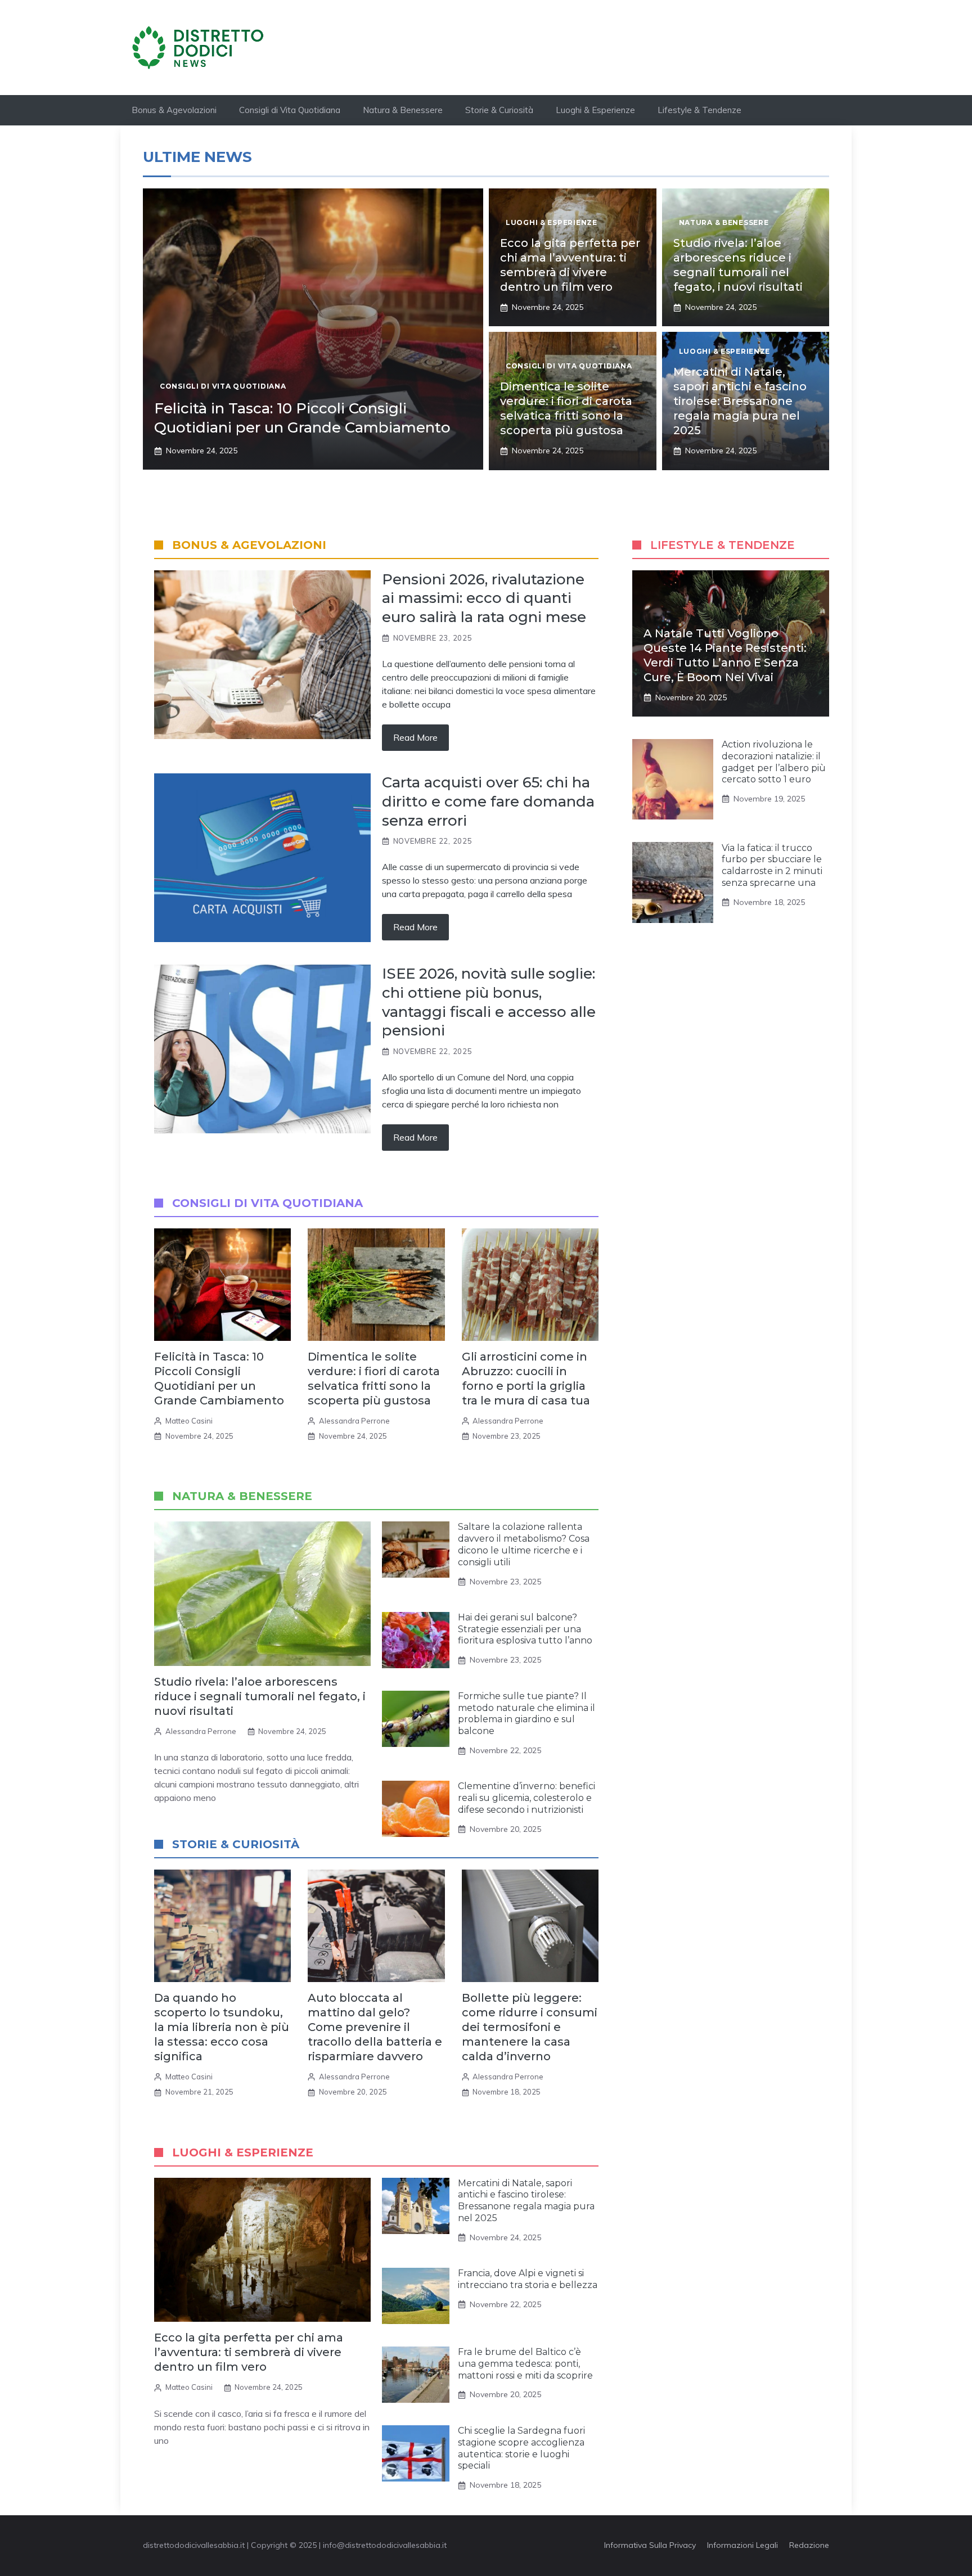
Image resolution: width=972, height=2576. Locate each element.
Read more (415, 737)
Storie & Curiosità (499, 110)
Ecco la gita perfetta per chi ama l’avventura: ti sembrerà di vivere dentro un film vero (249, 2352)
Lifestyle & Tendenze (699, 110)
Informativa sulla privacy (650, 2545)
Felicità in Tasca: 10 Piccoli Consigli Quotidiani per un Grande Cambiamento (302, 418)
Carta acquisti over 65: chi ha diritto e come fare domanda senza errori (488, 801)
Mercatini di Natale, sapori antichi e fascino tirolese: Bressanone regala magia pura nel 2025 (740, 401)
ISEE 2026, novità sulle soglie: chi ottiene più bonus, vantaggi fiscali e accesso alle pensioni (489, 1002)
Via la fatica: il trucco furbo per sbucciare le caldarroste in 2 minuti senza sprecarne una (772, 865)
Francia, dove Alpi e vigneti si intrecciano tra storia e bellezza (528, 2279)
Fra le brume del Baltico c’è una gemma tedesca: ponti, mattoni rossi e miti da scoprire (525, 2364)
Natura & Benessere (403, 110)
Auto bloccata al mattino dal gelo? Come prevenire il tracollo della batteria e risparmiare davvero (375, 2027)
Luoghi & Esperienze (595, 110)
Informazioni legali (742, 2545)
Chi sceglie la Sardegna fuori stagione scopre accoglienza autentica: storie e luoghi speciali (521, 2448)
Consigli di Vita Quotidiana (290, 110)
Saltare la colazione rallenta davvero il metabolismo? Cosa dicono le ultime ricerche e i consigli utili (524, 1544)
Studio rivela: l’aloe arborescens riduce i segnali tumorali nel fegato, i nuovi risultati (260, 1696)
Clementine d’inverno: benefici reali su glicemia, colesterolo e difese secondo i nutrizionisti (526, 1798)
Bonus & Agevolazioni (174, 110)
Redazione (809, 2545)
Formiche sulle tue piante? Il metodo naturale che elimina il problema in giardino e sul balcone (526, 1713)
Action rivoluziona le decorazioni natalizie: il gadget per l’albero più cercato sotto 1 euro (774, 762)
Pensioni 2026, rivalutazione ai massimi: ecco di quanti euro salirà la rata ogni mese (484, 598)
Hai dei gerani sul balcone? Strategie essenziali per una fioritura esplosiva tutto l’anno (525, 1629)
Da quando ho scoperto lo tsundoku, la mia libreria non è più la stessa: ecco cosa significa (222, 2027)
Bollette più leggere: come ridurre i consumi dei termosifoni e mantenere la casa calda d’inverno (530, 2027)
